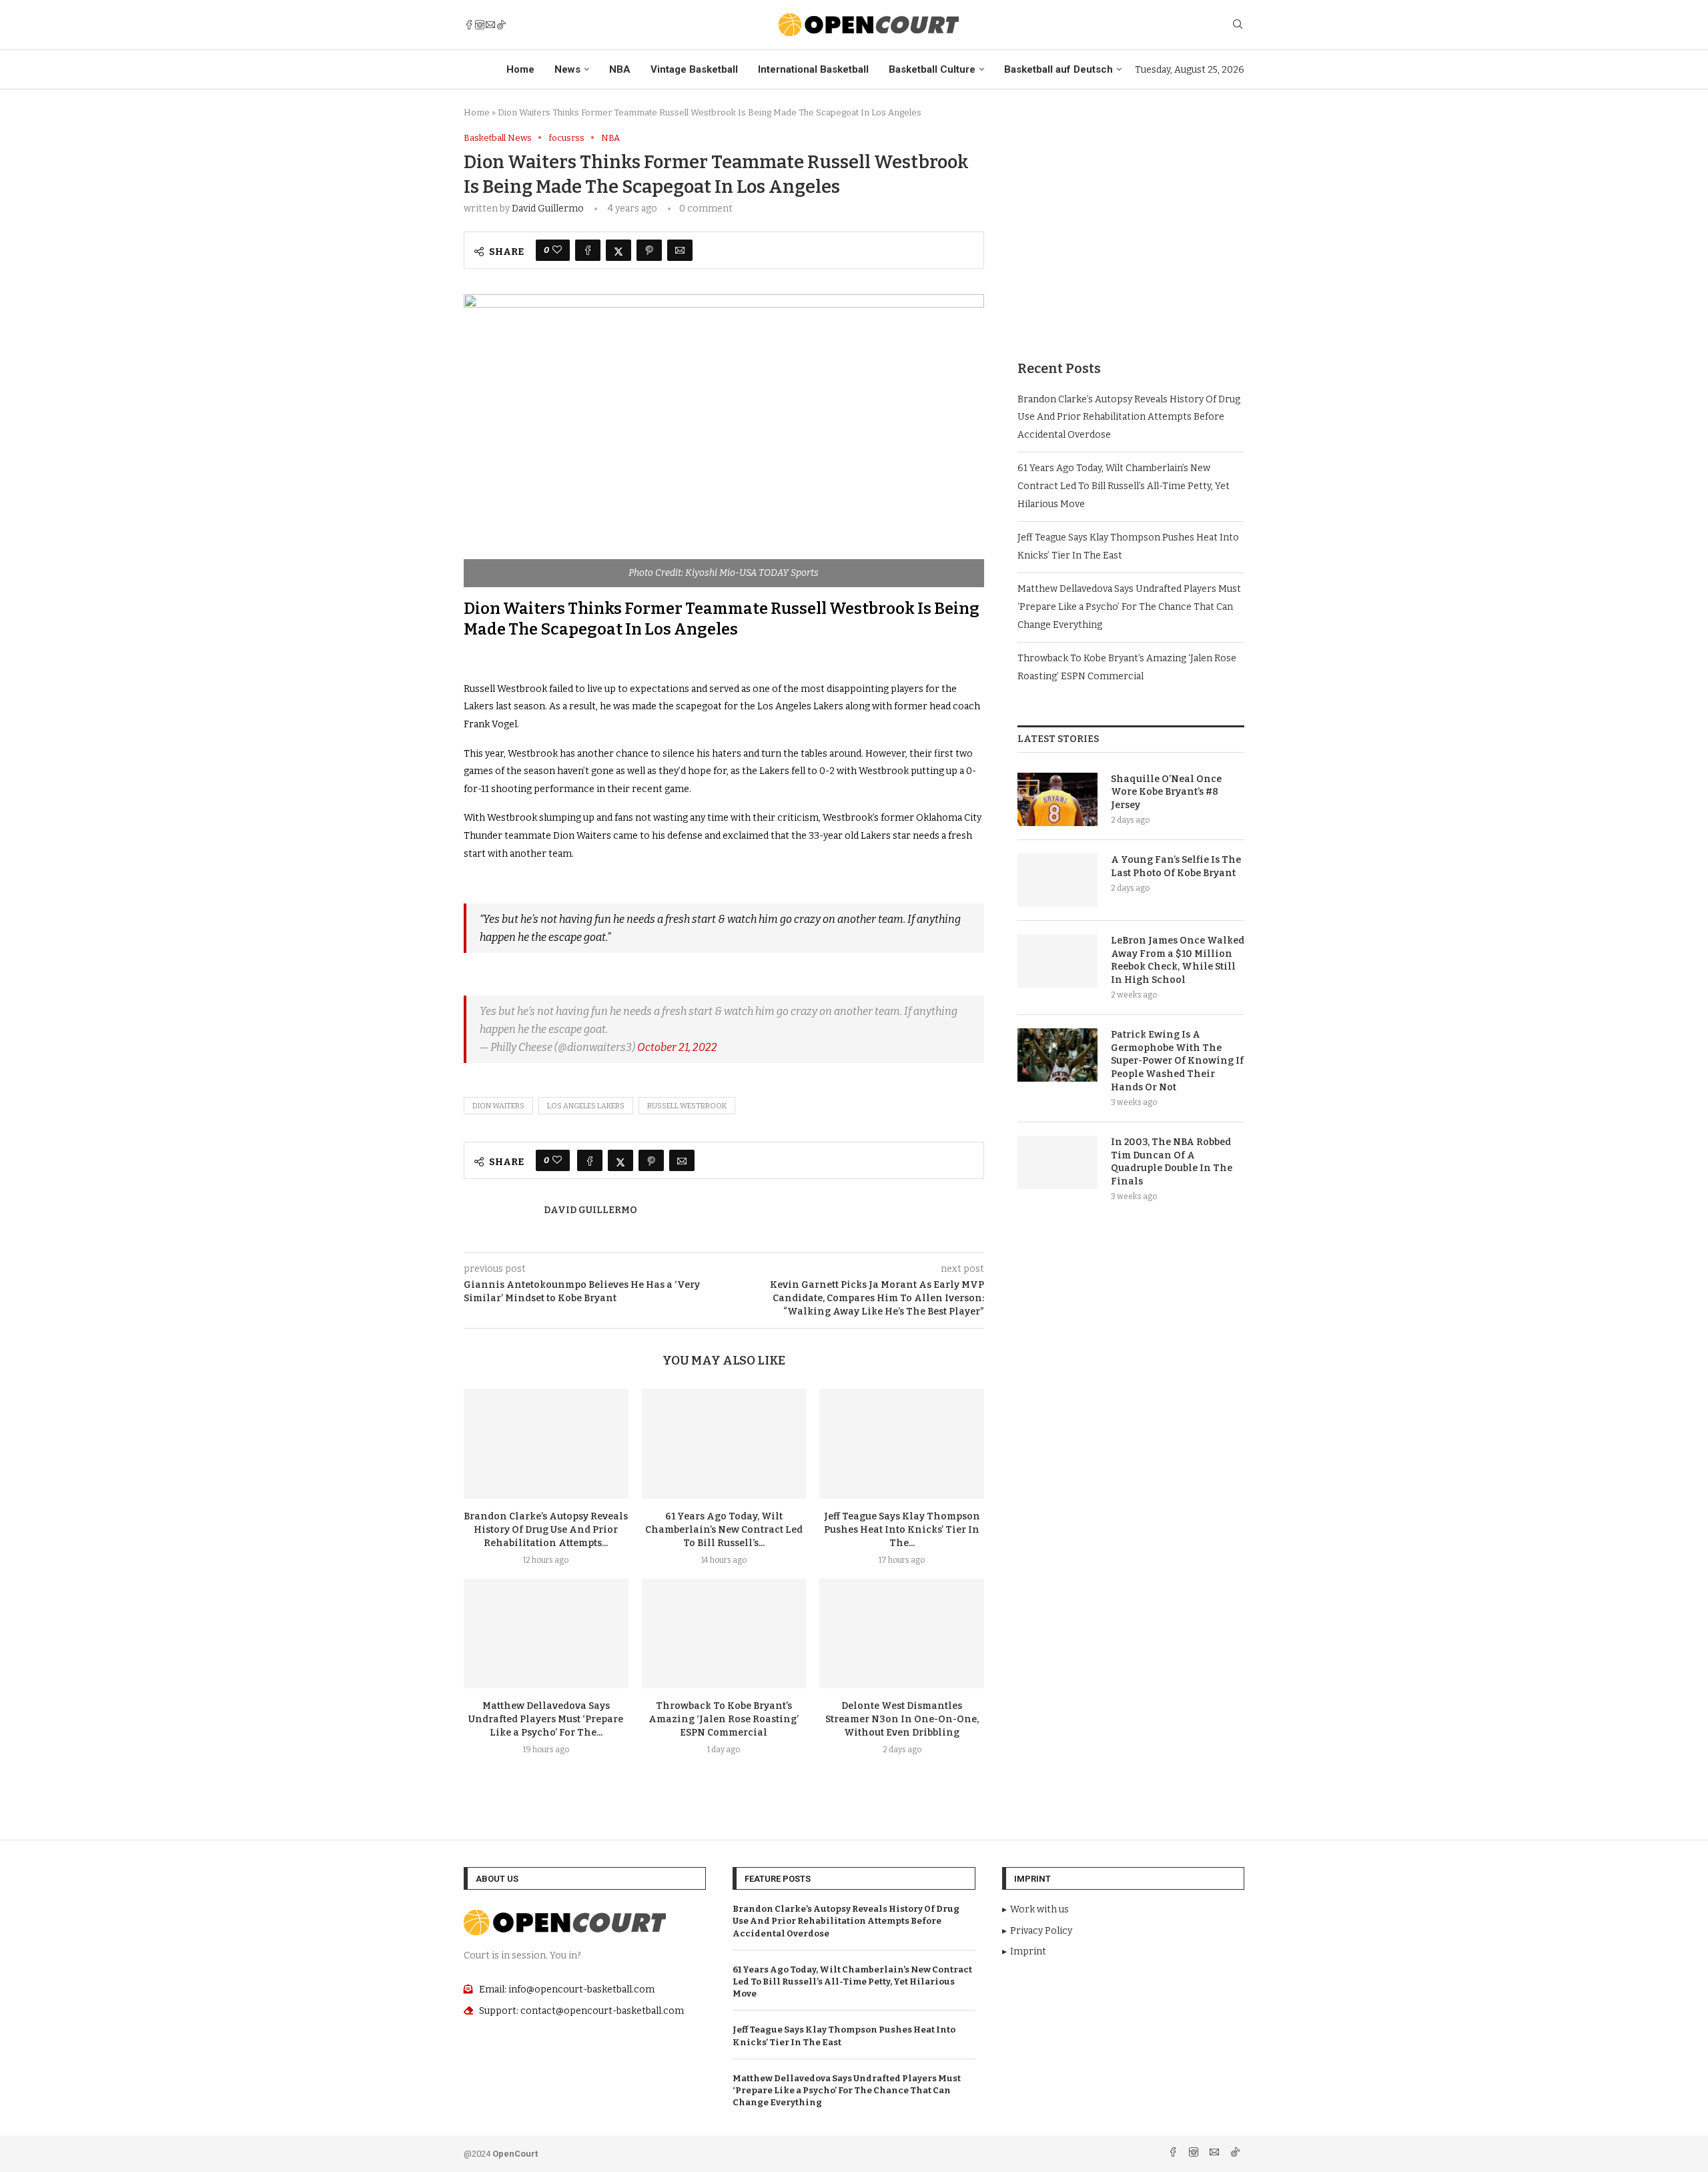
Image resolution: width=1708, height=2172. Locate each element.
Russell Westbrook (687, 1106)
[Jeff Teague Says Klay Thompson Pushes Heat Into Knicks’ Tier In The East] (902, 1443)
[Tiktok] (501, 25)
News (567, 69)
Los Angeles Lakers (586, 1106)
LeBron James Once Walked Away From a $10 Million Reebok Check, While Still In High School (1178, 960)
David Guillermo (548, 209)
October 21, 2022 (677, 1047)
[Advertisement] (1131, 226)
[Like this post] (557, 250)
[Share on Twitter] (618, 250)
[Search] (1238, 25)
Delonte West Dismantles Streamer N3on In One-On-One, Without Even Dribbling (902, 1719)
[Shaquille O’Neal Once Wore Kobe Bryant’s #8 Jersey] (1057, 799)
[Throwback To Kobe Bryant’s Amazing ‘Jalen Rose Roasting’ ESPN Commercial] (724, 1634)
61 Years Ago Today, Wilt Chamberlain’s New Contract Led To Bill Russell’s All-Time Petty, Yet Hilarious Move (1124, 486)
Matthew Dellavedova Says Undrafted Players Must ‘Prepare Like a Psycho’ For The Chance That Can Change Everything (1129, 607)
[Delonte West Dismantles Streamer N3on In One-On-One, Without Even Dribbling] (902, 1634)
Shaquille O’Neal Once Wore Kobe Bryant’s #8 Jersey (1166, 792)
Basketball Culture (932, 69)
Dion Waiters (498, 1106)
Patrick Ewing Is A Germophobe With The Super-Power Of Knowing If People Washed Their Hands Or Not (1177, 1061)
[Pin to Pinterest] (649, 250)
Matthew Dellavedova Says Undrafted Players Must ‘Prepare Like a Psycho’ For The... (546, 1719)
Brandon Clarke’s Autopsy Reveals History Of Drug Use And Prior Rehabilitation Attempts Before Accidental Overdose (1129, 417)
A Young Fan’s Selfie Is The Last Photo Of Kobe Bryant (1176, 866)
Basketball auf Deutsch (1058, 69)
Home (520, 69)
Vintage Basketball (694, 69)
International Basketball (813, 69)
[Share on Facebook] (588, 250)
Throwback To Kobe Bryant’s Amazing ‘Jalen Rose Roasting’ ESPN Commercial (724, 1719)
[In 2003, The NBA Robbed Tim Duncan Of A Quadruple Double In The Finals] (1057, 1162)
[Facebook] (469, 25)
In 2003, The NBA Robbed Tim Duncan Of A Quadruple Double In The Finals (1172, 1162)
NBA (620, 69)
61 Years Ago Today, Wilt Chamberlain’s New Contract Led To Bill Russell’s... (724, 1530)
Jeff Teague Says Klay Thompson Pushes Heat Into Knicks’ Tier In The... (902, 1530)
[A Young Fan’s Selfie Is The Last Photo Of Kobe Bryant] (1057, 880)
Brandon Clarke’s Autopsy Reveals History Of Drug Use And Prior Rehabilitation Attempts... (546, 1530)
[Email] (490, 25)
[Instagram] (480, 25)
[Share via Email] (680, 250)
